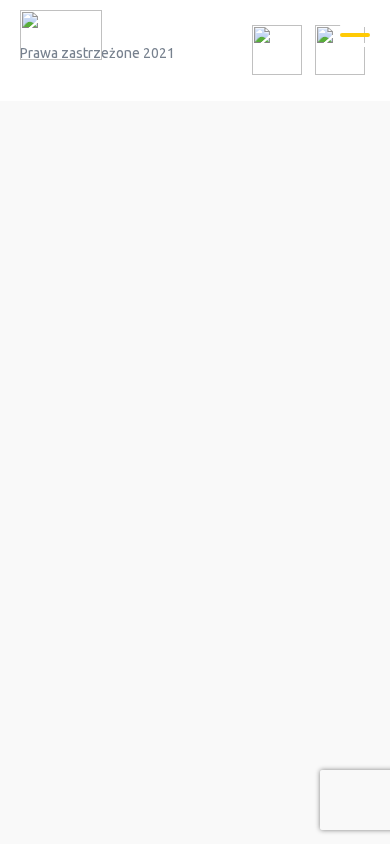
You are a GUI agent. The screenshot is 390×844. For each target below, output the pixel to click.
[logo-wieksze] (61, 38)
